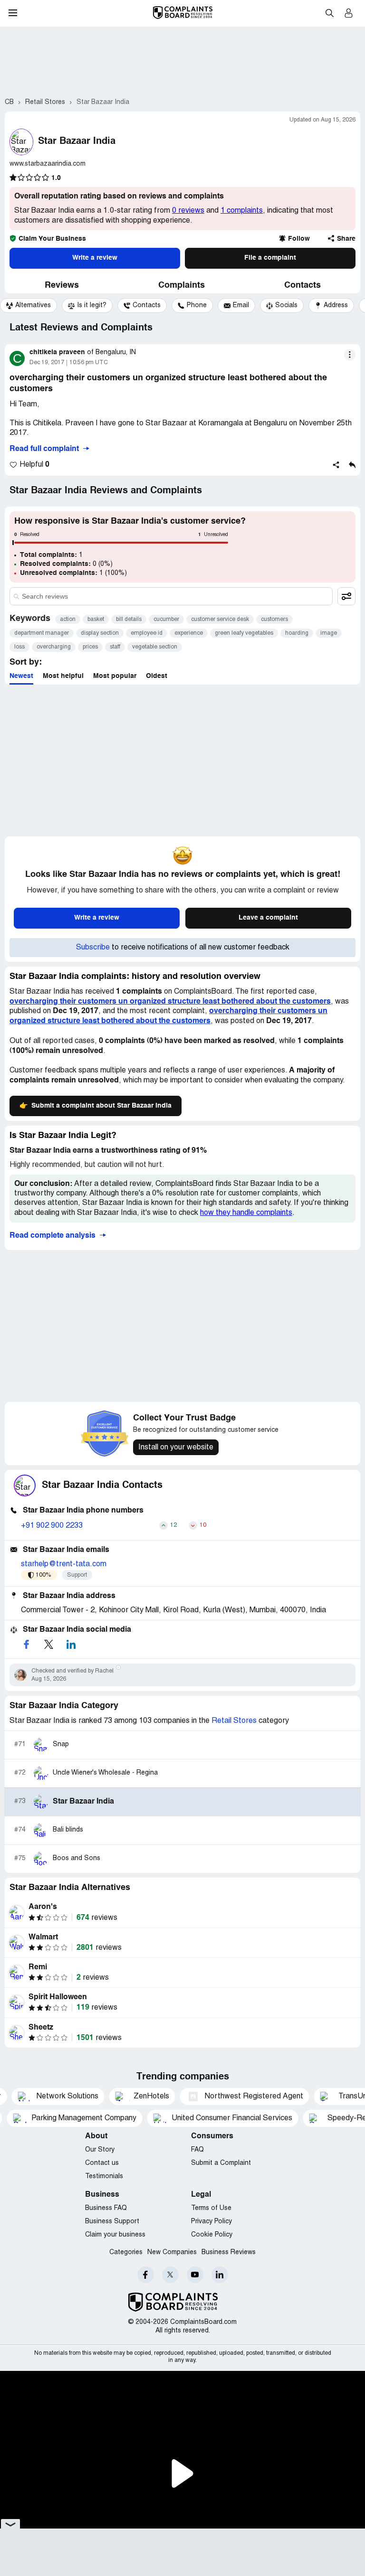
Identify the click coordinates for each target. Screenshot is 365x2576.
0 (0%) (66, 564)
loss (19, 647)
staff (115, 647)
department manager (42, 633)
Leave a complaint (268, 918)
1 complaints (242, 211)
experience (189, 633)
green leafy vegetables (244, 633)
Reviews (62, 285)
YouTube (195, 2275)
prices (90, 647)
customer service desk (220, 619)
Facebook (146, 2275)
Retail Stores (234, 1721)
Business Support (112, 2222)
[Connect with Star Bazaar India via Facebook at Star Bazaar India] (26, 1644)
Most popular (115, 676)
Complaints (182, 285)
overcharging (54, 647)
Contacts (303, 285)
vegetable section (155, 647)
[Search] (171, 596)
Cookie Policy (212, 2235)
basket (96, 619)
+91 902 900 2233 (52, 1526)
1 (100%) (73, 573)
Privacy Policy (211, 2222)
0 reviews (188, 211)
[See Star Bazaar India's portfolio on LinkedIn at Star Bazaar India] (71, 1644)
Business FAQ (106, 2208)
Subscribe (93, 948)
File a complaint (270, 258)
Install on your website (176, 1448)
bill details (129, 619)
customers (274, 619)
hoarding (297, 633)
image (329, 633)
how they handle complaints (246, 1213)
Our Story (100, 2150)
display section (100, 633)
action (68, 619)
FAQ (197, 2150)
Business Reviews (229, 2252)
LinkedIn (220, 2275)
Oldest (157, 676)
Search (329, 13)
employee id (147, 633)
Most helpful (63, 676)
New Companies (172, 2252)
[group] (29, 306)
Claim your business (115, 2235)
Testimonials (104, 2176)
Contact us (102, 2163)
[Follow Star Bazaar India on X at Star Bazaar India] (48, 1644)
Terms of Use (211, 2208)
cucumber (166, 619)
